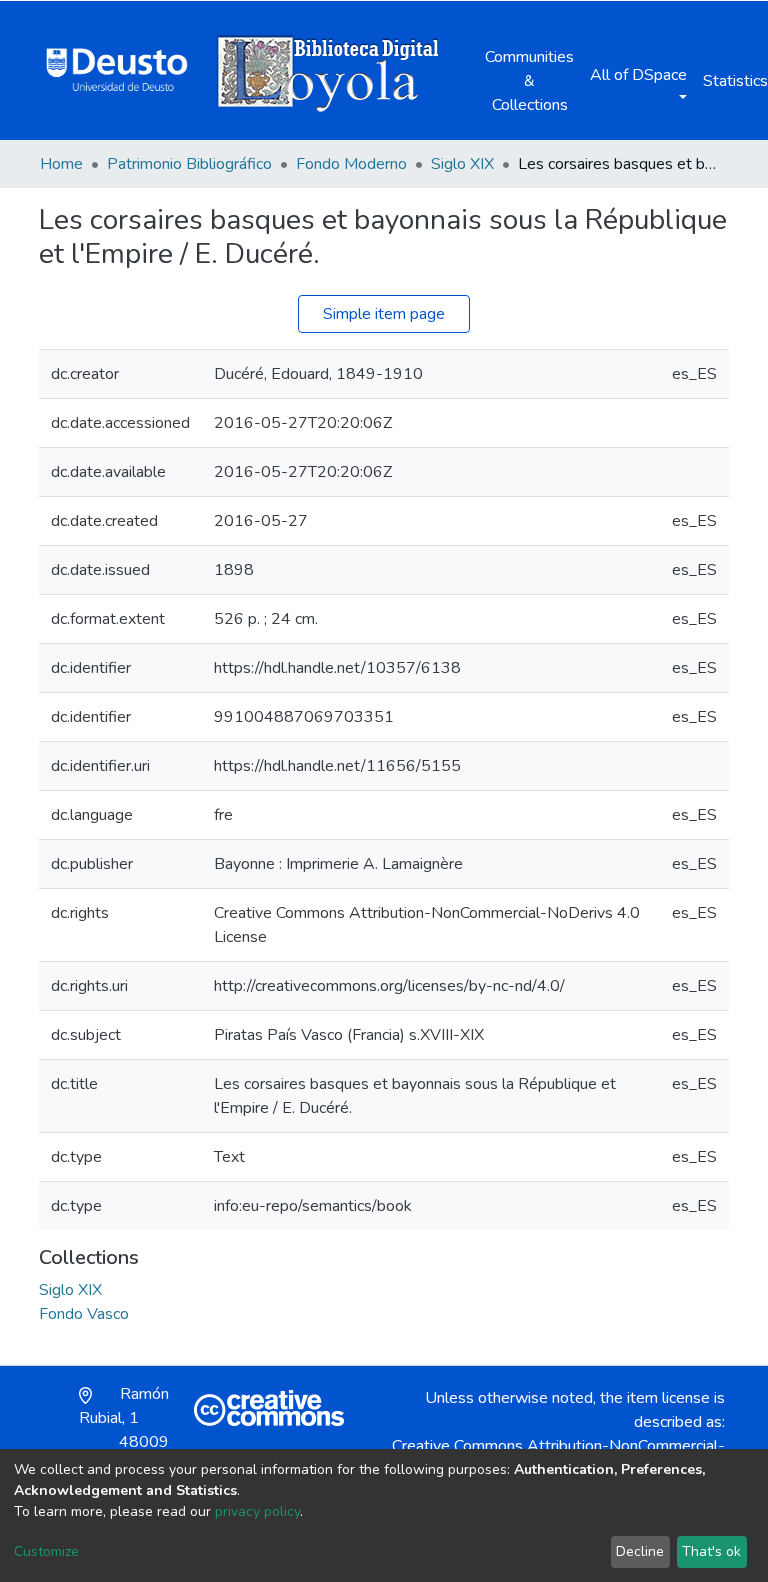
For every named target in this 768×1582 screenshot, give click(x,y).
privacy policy (257, 1511)
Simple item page (384, 314)
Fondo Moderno (351, 164)
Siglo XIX (462, 164)
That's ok (711, 1551)
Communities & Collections (529, 81)
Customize (46, 1551)
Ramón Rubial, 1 (124, 1430)
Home (61, 164)
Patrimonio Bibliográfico (189, 164)
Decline (640, 1551)
